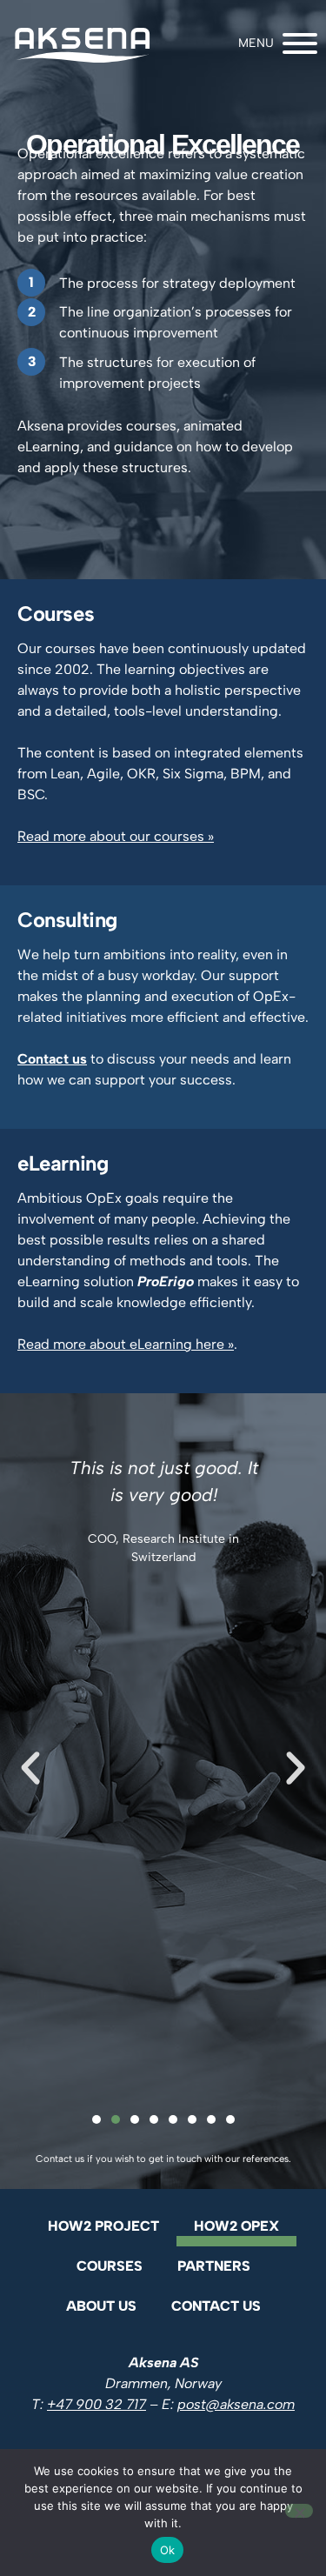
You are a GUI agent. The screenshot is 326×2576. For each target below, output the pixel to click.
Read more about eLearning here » (126, 1344)
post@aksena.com (236, 2404)
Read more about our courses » (116, 836)
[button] (30, 1768)
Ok (168, 2550)
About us (101, 2306)
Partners (214, 2266)
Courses (110, 2266)
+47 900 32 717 (96, 2404)
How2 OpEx (236, 2226)
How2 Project (103, 2226)
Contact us (216, 2306)
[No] (299, 2511)
